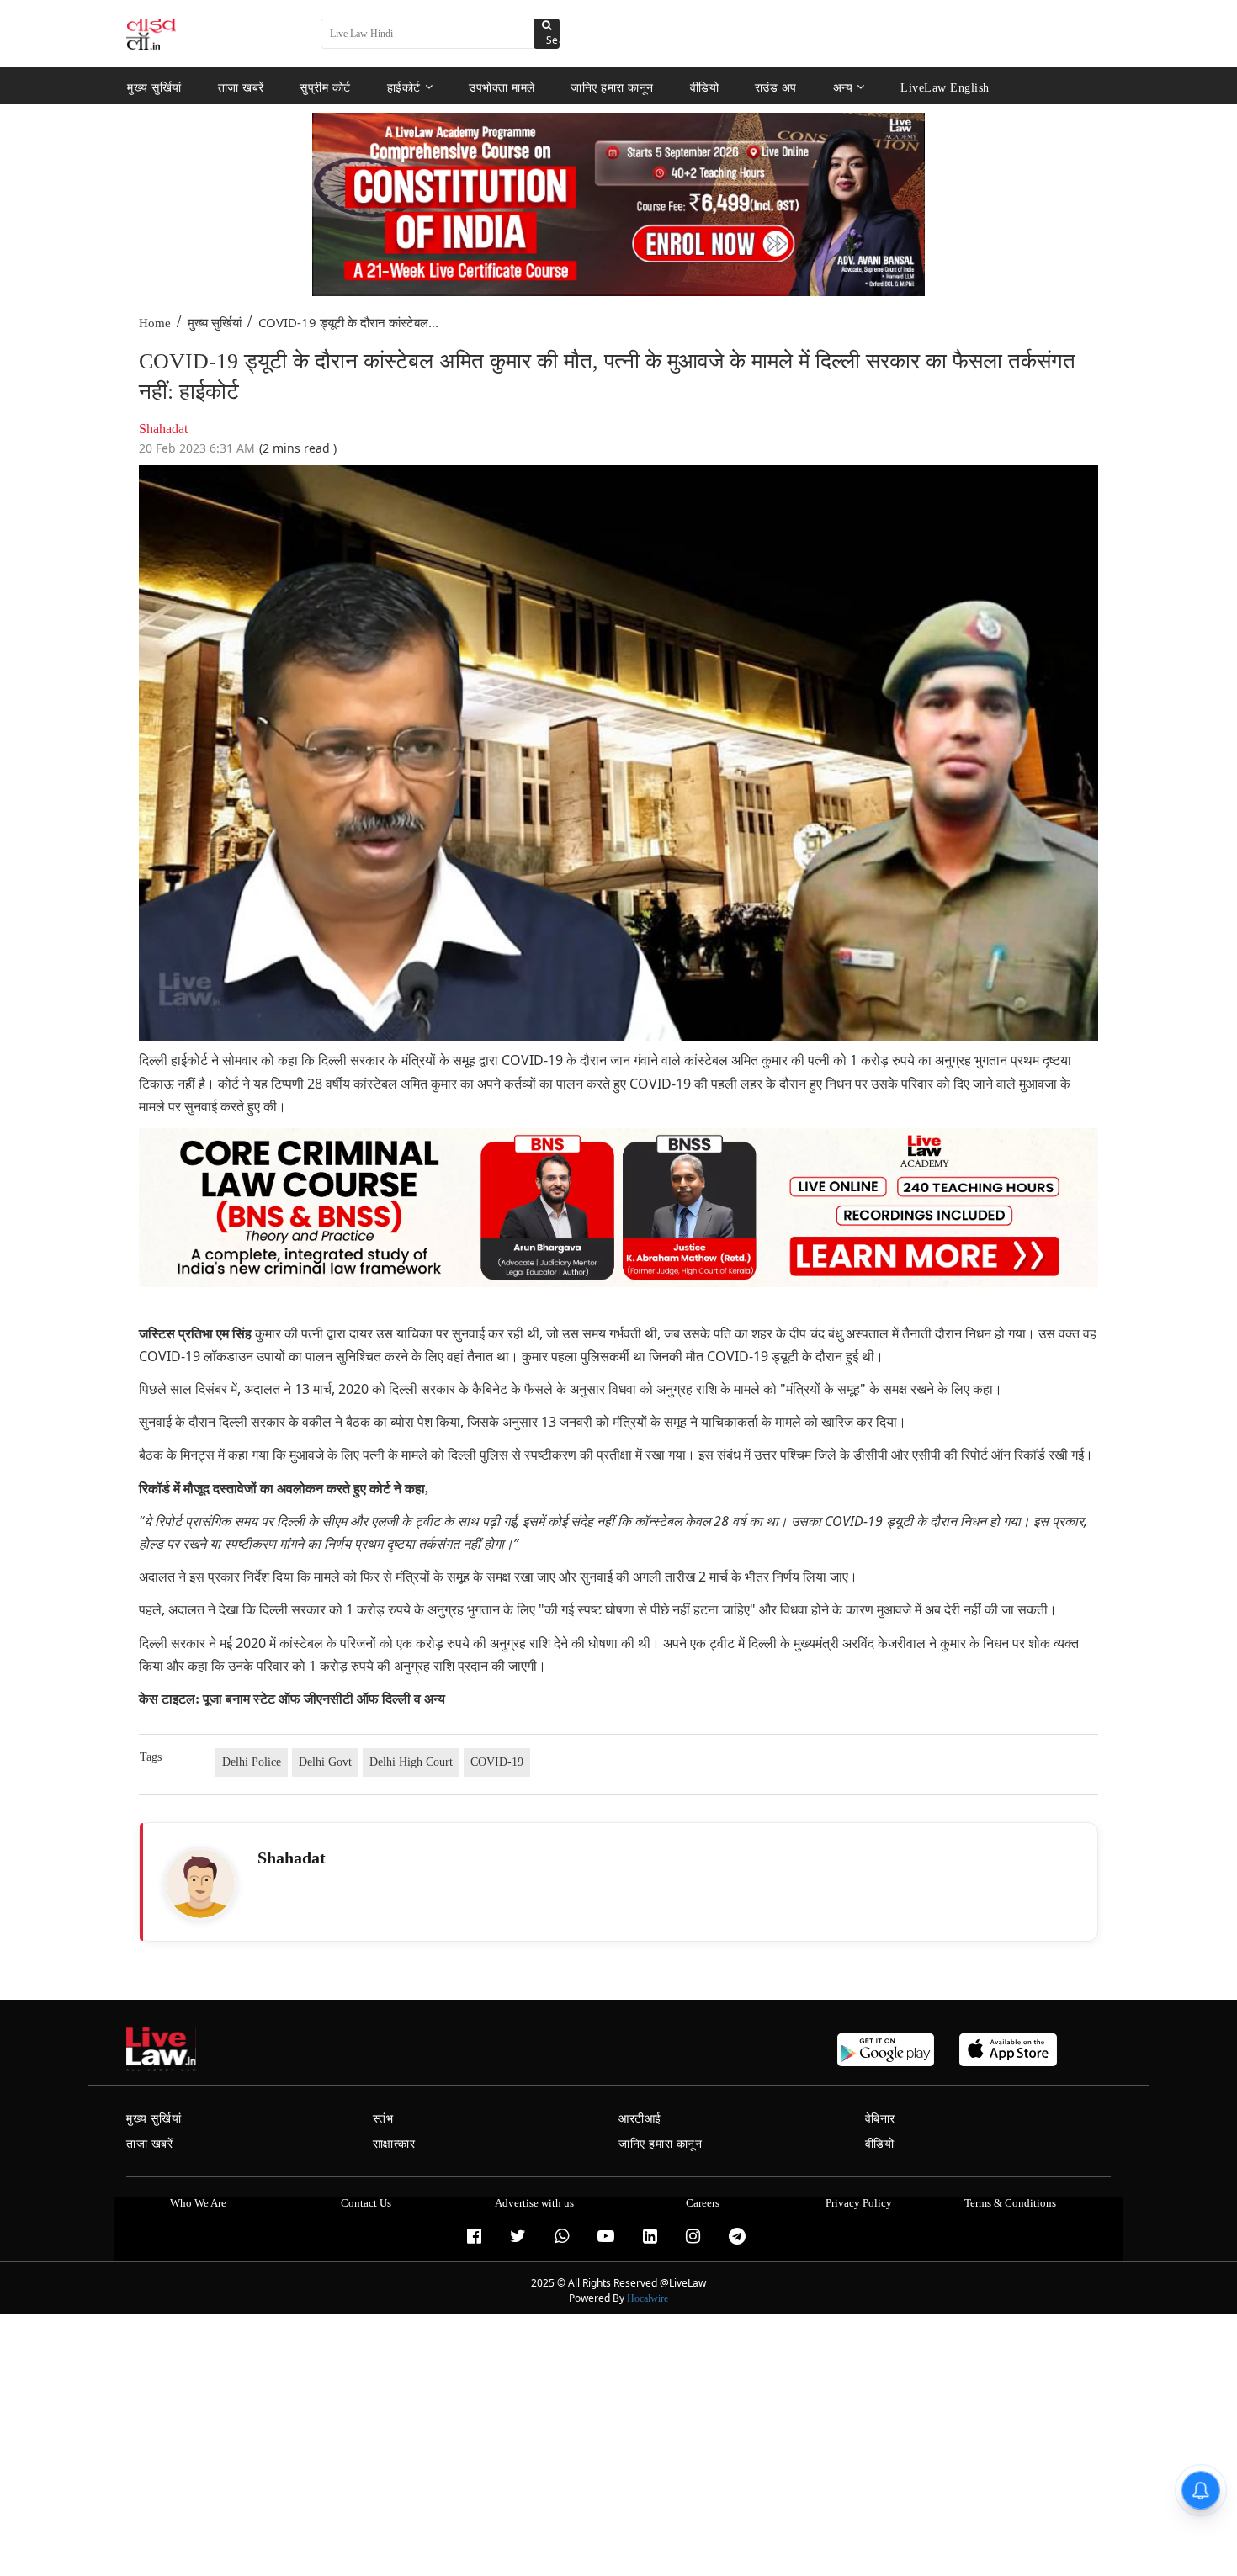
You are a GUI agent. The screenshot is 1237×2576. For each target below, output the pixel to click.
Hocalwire (648, 2298)
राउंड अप (776, 87)
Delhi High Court (411, 1762)
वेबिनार (880, 2119)
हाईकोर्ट (404, 87)
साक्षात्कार (394, 2144)
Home (155, 323)
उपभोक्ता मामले (502, 87)
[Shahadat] (200, 1884)
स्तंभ (383, 2119)
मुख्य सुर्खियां (154, 87)
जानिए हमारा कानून (612, 87)
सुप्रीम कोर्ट (325, 87)
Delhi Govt (325, 1762)
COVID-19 (497, 1762)
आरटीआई (640, 2119)
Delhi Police (252, 1762)
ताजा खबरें (241, 87)
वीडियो (705, 87)
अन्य (843, 87)
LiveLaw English (945, 87)
